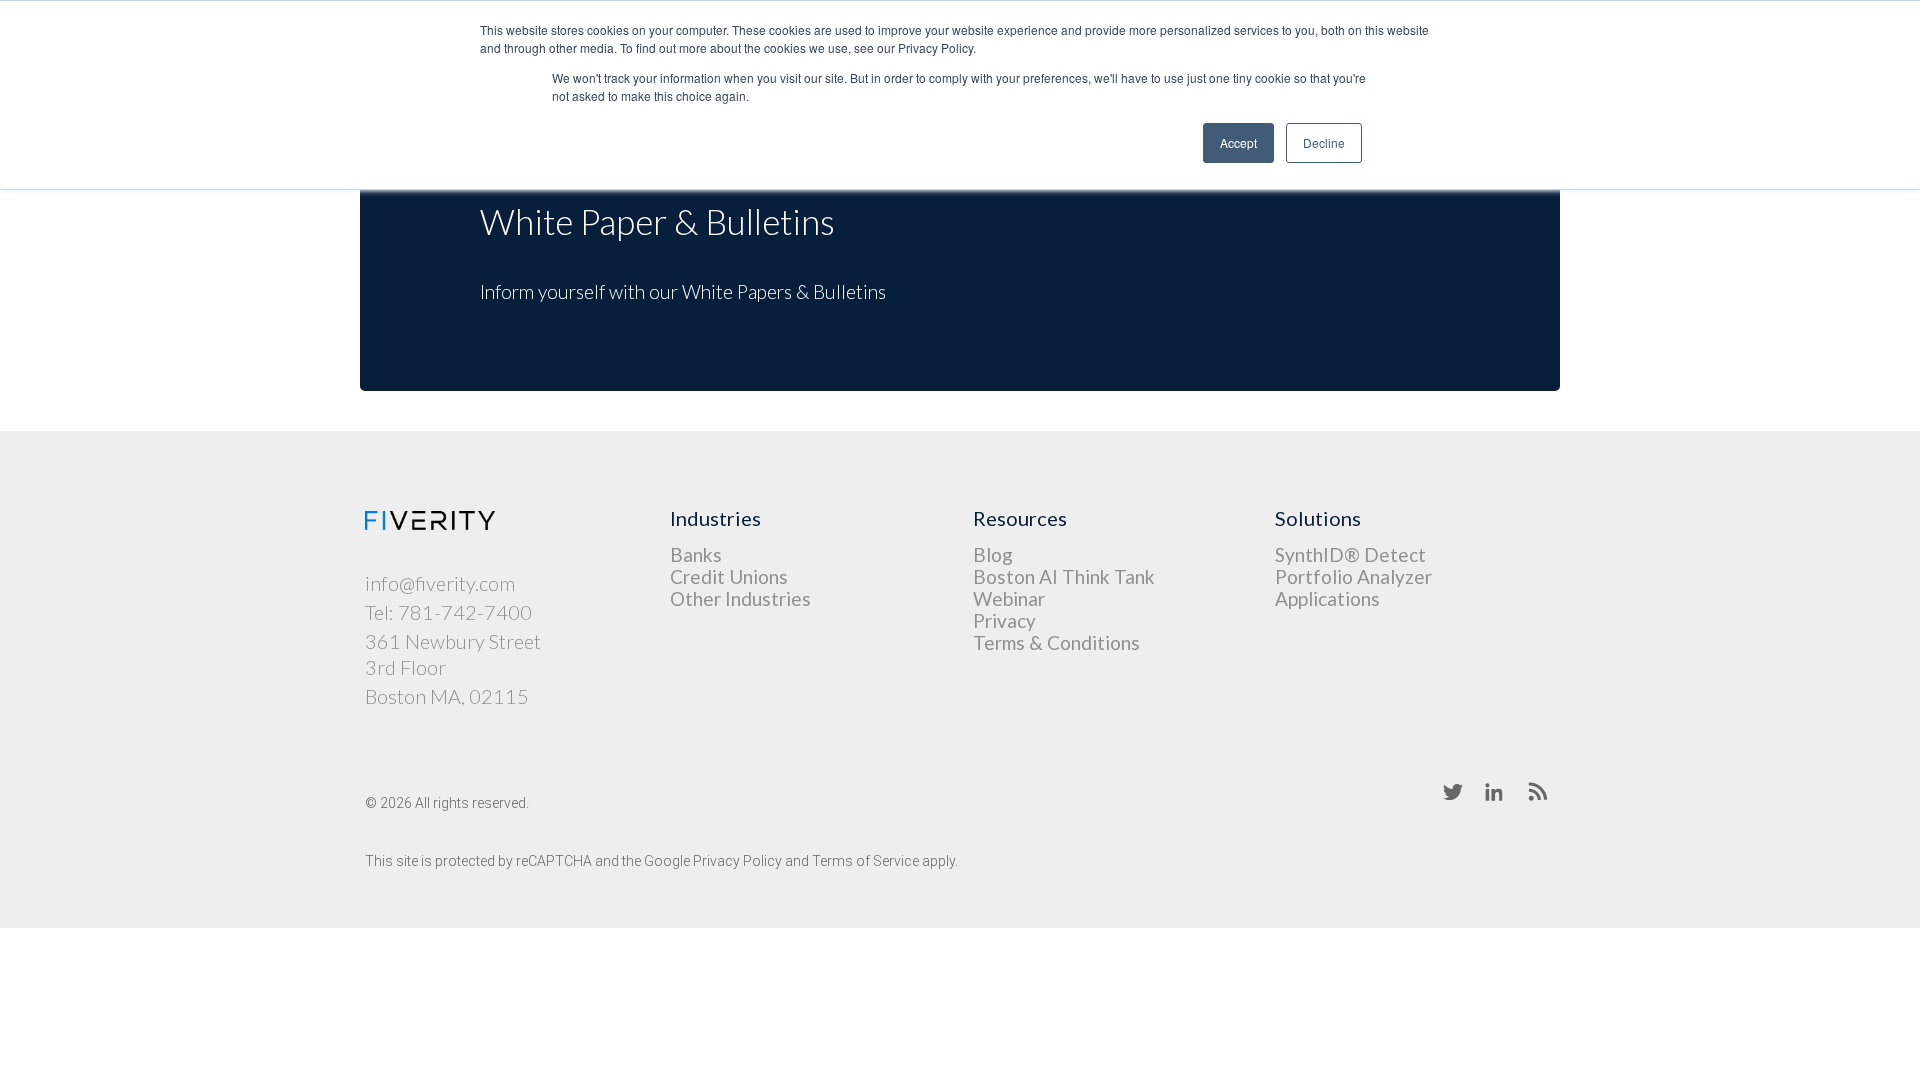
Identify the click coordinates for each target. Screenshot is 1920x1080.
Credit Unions (729, 576)
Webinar (1009, 598)
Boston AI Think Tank (1064, 576)
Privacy (1004, 620)
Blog (993, 554)
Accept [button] (1238, 142)
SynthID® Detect (1350, 554)
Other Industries (740, 598)
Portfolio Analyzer (1353, 576)
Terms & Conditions (1056, 642)
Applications (1327, 598)
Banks (696, 554)
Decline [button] (1324, 142)
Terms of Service (865, 861)
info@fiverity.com (440, 583)
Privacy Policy (737, 861)
